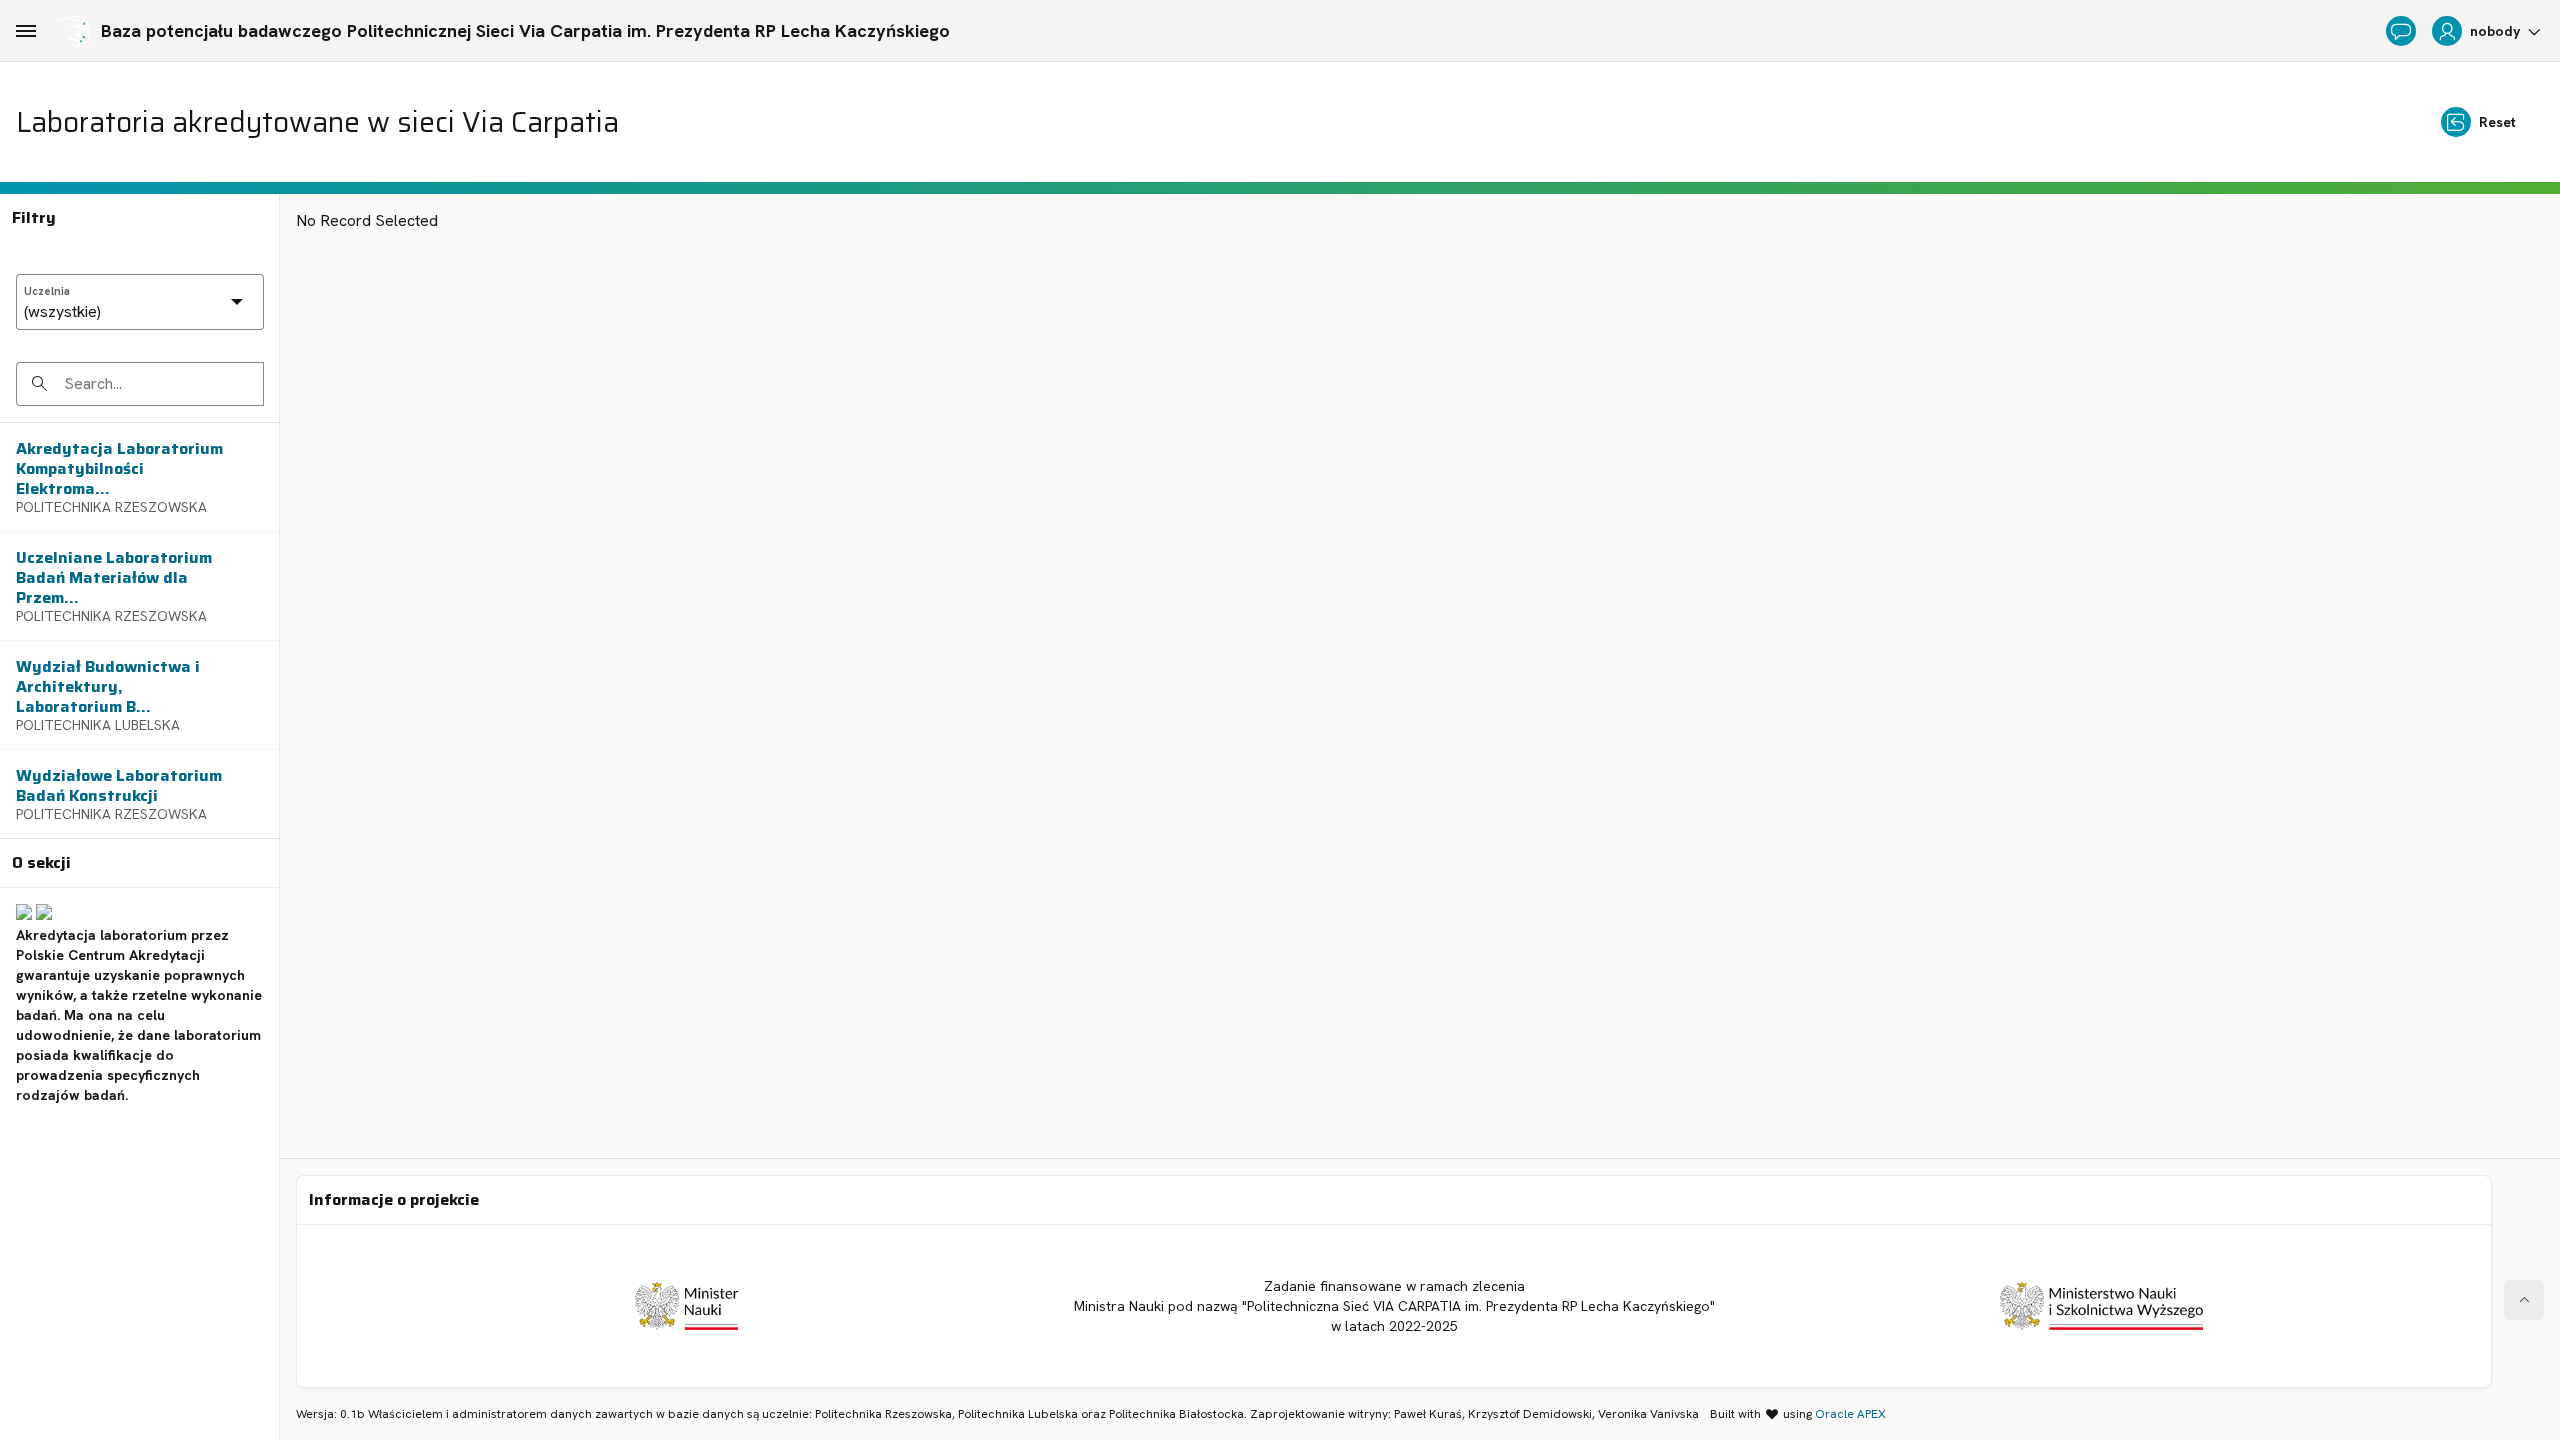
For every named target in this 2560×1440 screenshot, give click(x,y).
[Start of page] (2524, 1300)
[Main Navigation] (26, 31)
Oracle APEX (1850, 1414)
